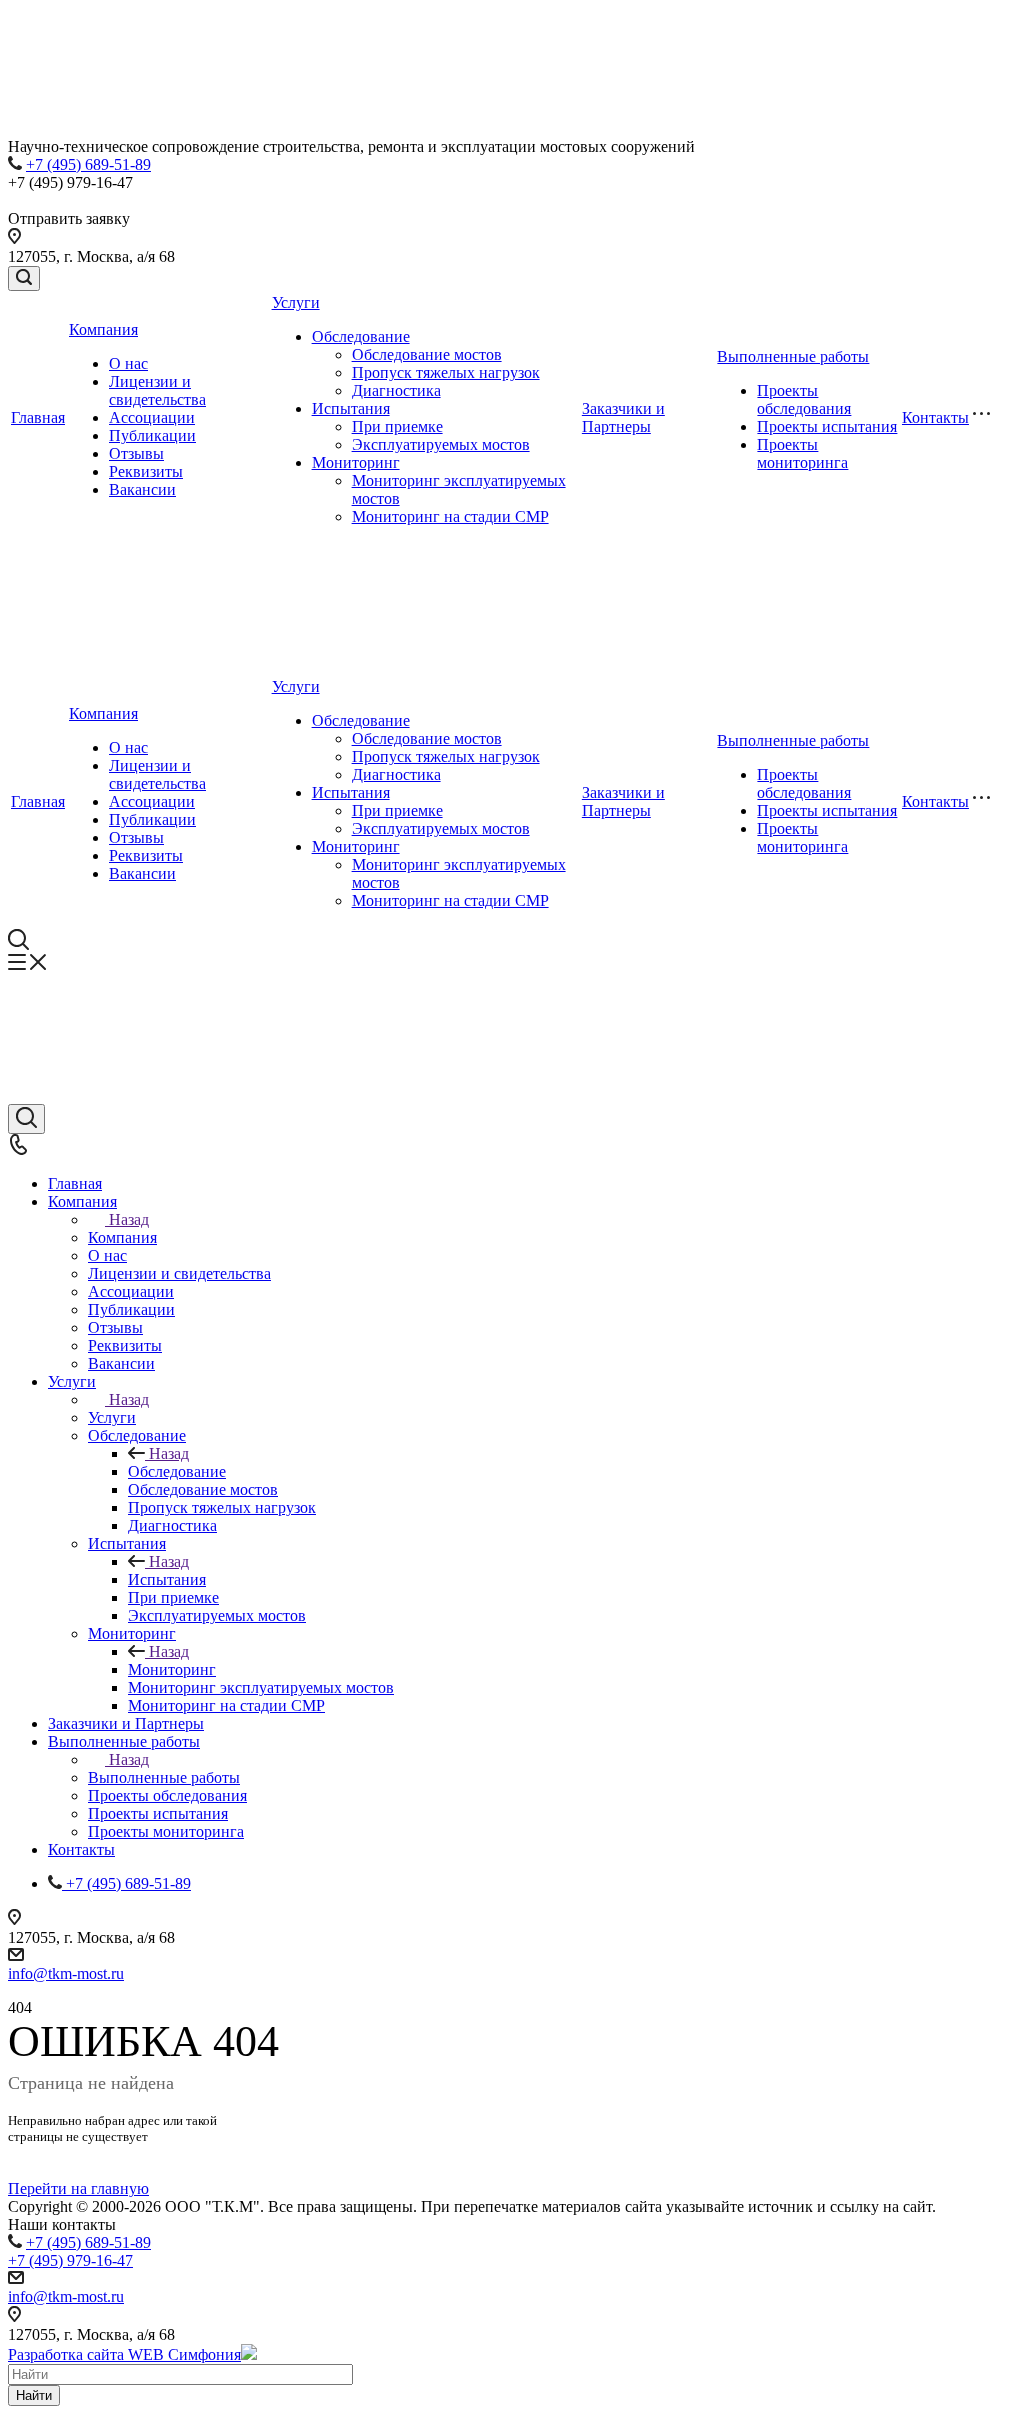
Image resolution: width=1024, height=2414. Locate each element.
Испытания (351, 408)
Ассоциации (152, 417)
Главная (38, 417)
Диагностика (396, 390)
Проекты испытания (827, 426)
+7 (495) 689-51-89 (88, 164)
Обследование (361, 336)
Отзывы (136, 453)
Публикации (152, 435)
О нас (128, 363)
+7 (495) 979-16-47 (70, 2260)
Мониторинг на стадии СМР (450, 516)
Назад (129, 1219)
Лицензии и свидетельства (157, 390)
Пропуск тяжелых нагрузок (446, 372)
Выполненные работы (793, 356)
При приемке (397, 426)
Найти (34, 2395)
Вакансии (142, 489)
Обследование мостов (427, 354)
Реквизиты (146, 471)
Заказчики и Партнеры (623, 417)
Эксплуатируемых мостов (441, 444)
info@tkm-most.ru (66, 1973)
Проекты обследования (804, 399)
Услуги (296, 302)
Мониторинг (356, 462)
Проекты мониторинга (802, 453)
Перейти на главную (78, 2188)
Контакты (935, 417)
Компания (103, 329)
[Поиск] (24, 278)
